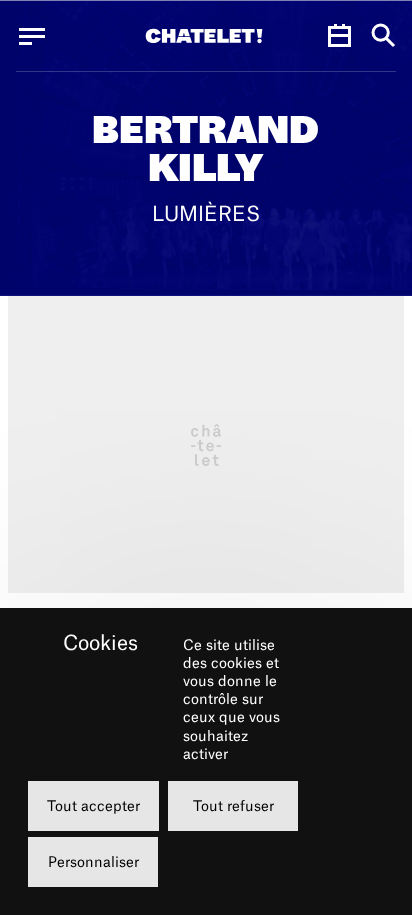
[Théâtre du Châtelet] (204, 36)
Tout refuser (233, 805)
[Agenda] (339, 36)
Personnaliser (93, 861)
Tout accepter (93, 805)
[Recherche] (383, 36)
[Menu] (32, 36)
